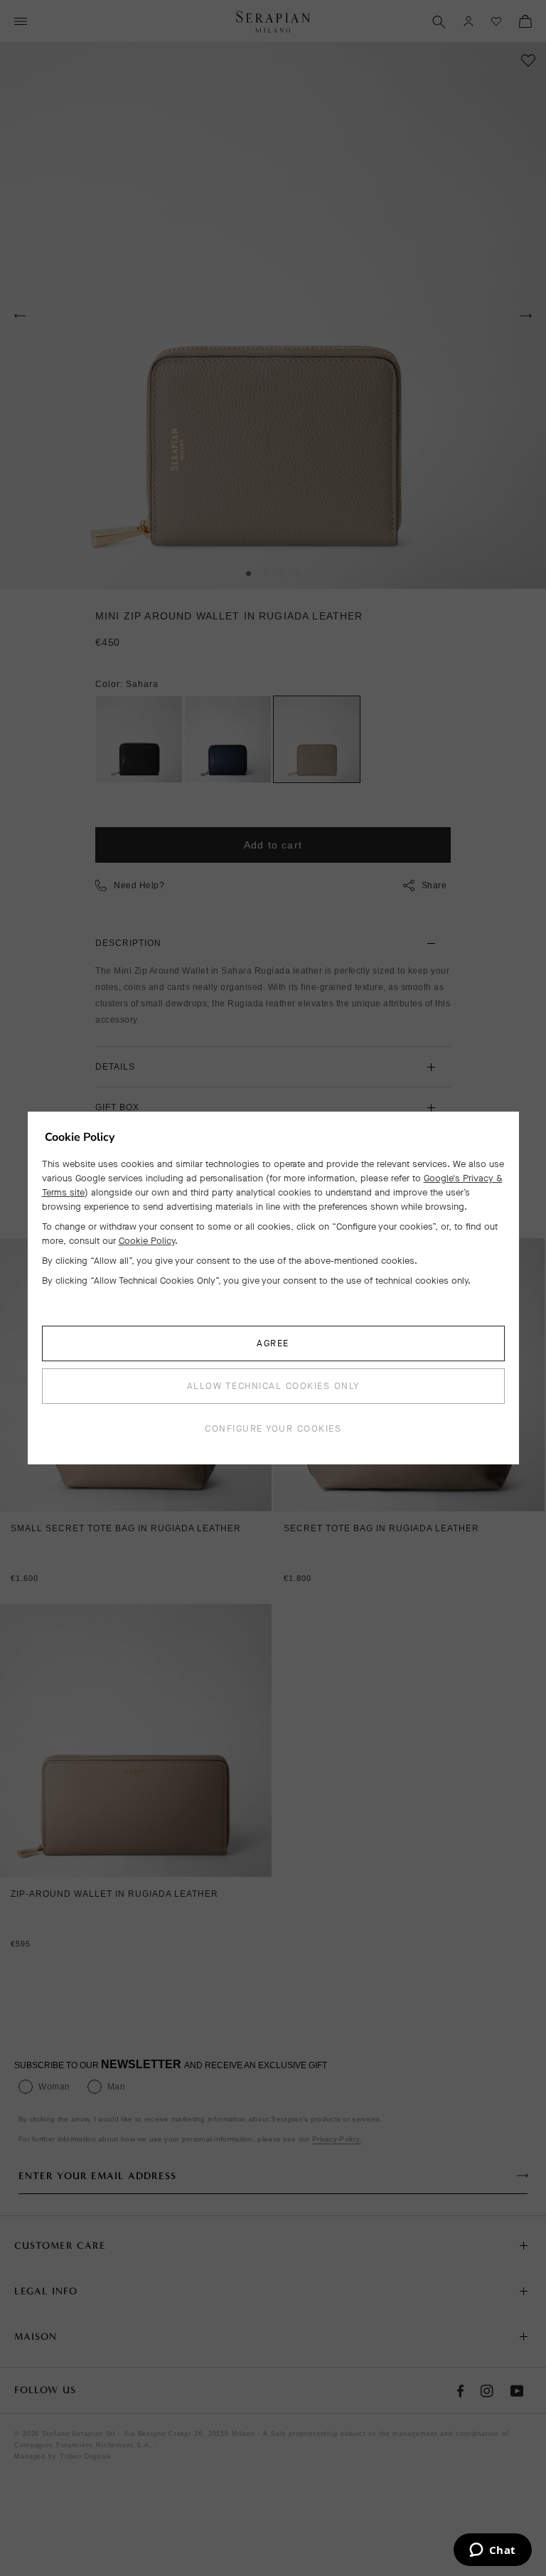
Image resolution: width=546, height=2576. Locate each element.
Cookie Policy (147, 1241)
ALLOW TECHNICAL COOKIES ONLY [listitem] (273, 1386)
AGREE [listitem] (273, 1343)
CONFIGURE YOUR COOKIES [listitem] (273, 1428)
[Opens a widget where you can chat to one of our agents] (492, 2551)
